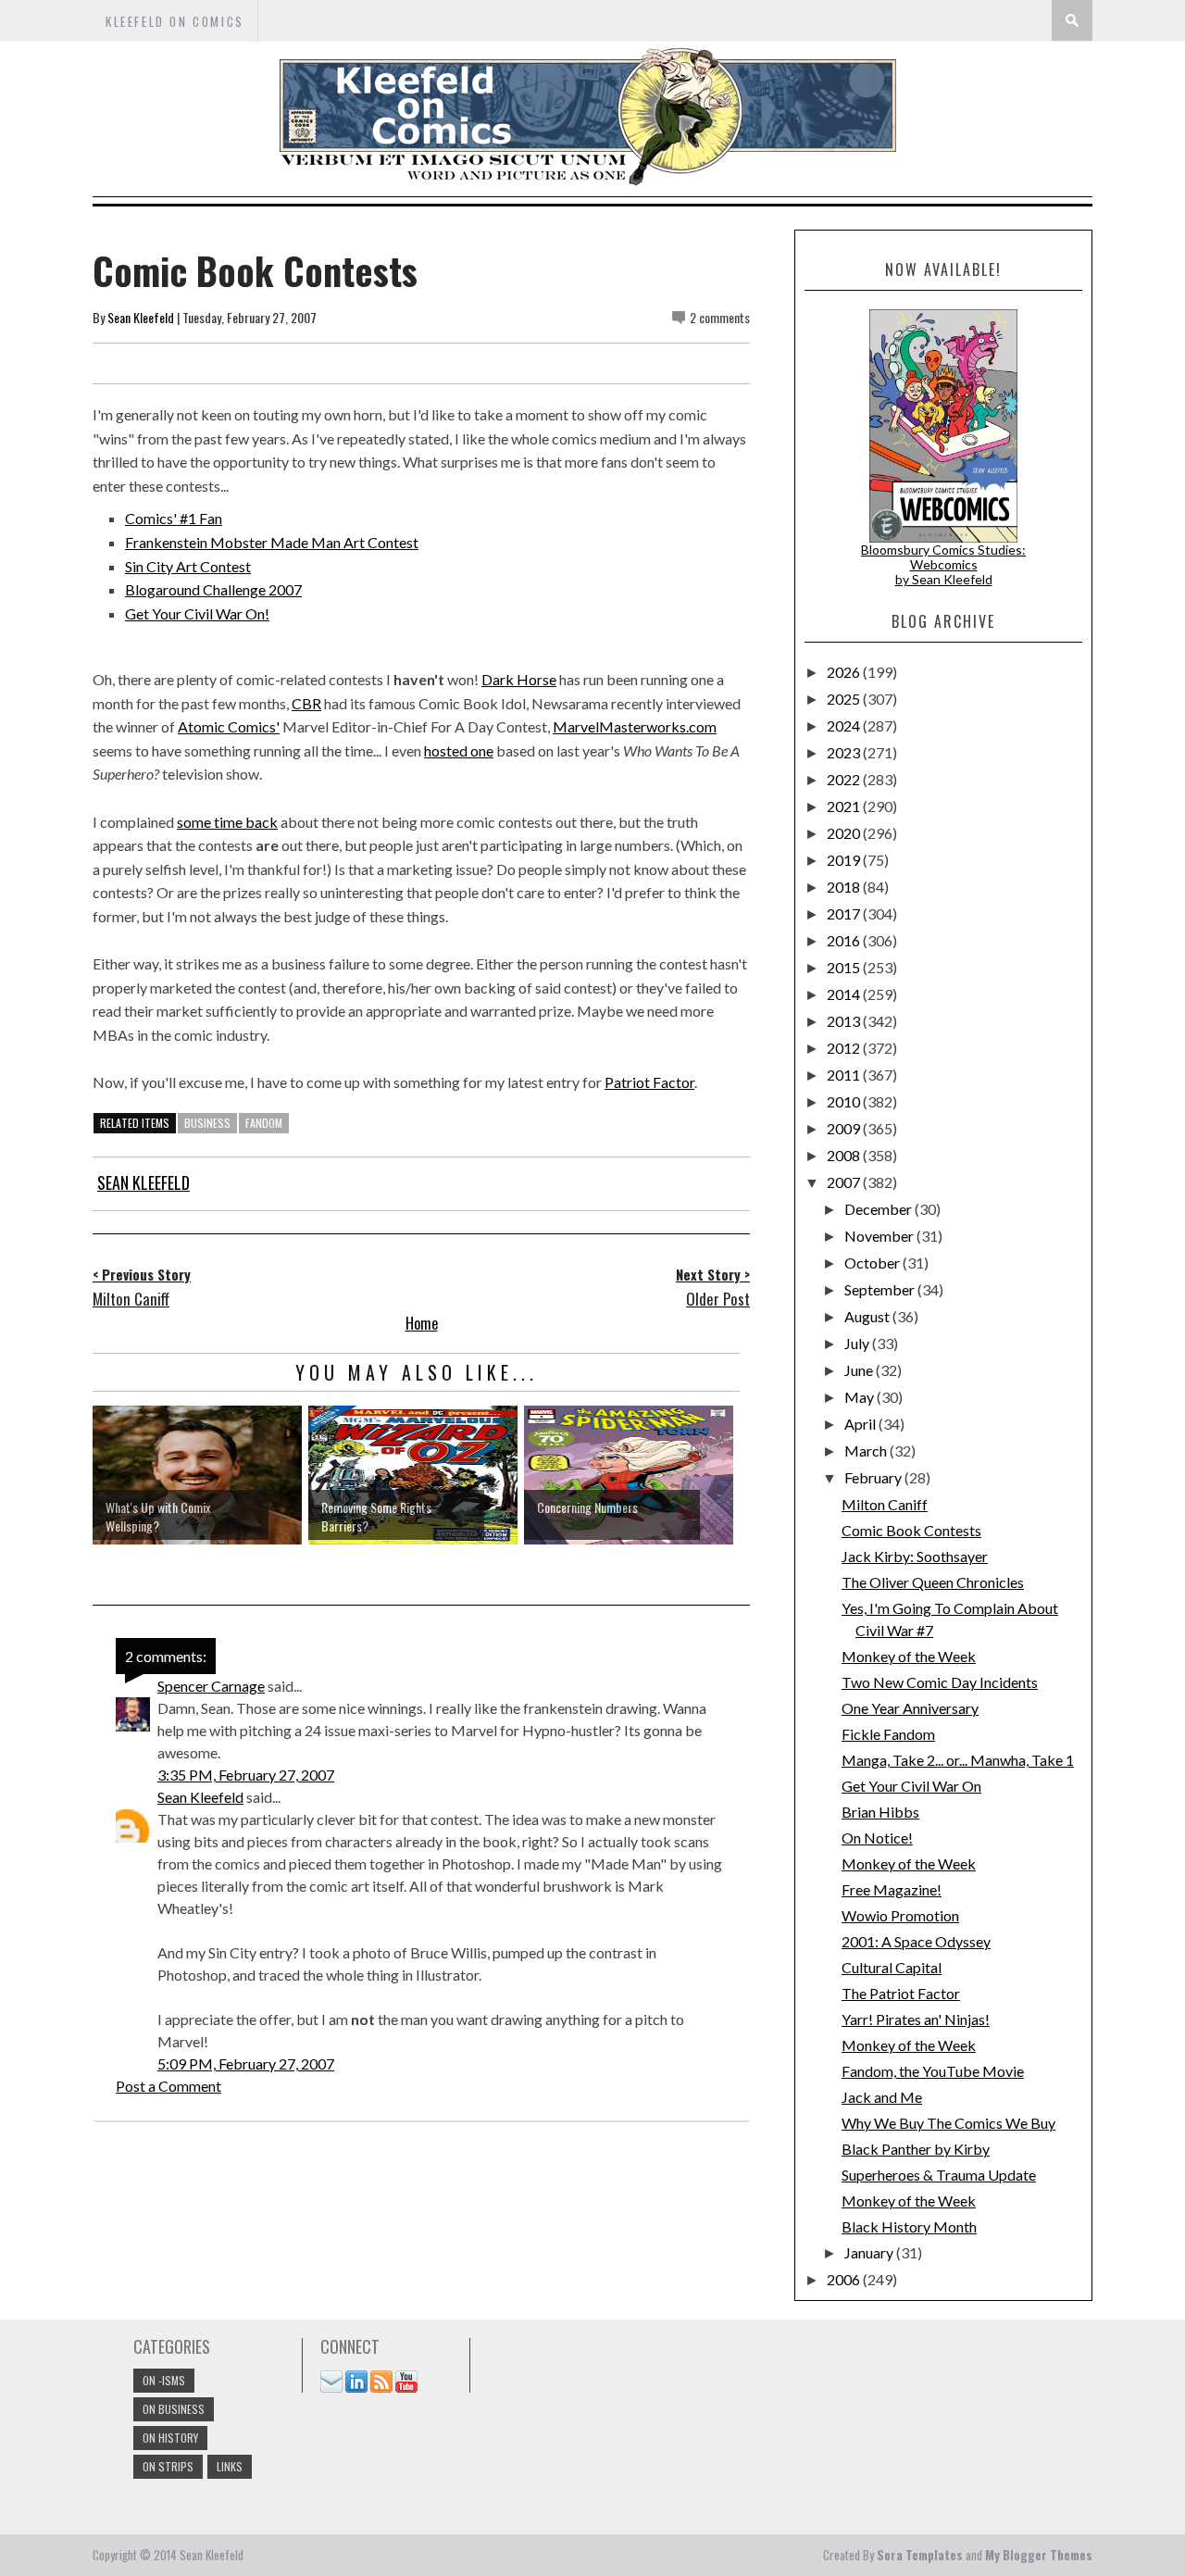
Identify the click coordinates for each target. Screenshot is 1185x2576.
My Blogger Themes (1039, 2555)
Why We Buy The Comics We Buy (948, 2123)
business (207, 1123)
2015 (845, 967)
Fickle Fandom (888, 1734)
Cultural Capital (892, 1967)
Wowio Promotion (900, 1915)
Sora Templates (920, 2555)
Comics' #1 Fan (174, 518)
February (874, 1477)
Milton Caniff (885, 1504)
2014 (845, 994)
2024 (845, 725)
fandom (264, 1123)
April (861, 1424)
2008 (845, 1155)
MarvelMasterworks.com (635, 726)
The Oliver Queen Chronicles (933, 1582)
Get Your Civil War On (911, 1786)
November (880, 1236)
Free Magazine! (892, 1889)
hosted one (459, 750)
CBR (306, 703)
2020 (845, 833)
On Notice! (877, 1838)
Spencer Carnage (211, 1686)
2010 (845, 1101)
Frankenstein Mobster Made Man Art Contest (272, 542)
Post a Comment (168, 2086)
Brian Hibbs (880, 1812)
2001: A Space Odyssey (916, 1941)
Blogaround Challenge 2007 (213, 589)
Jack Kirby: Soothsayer (915, 1556)
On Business (174, 2409)
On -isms (164, 2380)
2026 (845, 672)
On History (170, 2438)
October (873, 1263)
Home (422, 1323)
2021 (845, 806)
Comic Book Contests (911, 1530)
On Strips (168, 2466)
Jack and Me (882, 2097)
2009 (845, 1128)
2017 (845, 913)
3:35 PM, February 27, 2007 (246, 1775)
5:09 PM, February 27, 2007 (246, 2063)
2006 (845, 2279)
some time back (227, 822)
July (858, 1343)
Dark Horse (519, 679)
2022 (845, 779)
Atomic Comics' (229, 726)
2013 (845, 1021)
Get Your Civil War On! (197, 613)
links (230, 2466)
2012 (845, 1048)
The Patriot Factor (901, 1993)
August (868, 1316)
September (881, 1289)
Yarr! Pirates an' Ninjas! (916, 2019)
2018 (845, 887)
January (870, 2252)
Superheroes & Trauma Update (939, 2175)
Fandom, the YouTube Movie (933, 2071)
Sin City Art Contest (188, 566)
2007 (845, 1182)
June (860, 1370)
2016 (845, 940)
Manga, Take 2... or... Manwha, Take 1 (958, 1760)
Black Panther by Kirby (916, 2149)
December (879, 1209)
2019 (845, 860)
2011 (845, 1075)
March (867, 1451)
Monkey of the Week (909, 1656)
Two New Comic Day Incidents (940, 1682)
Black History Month (909, 2226)
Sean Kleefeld (141, 317)
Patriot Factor (649, 1082)
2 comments (720, 317)
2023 (845, 752)
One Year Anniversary (910, 1708)
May (861, 1397)
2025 (845, 699)
